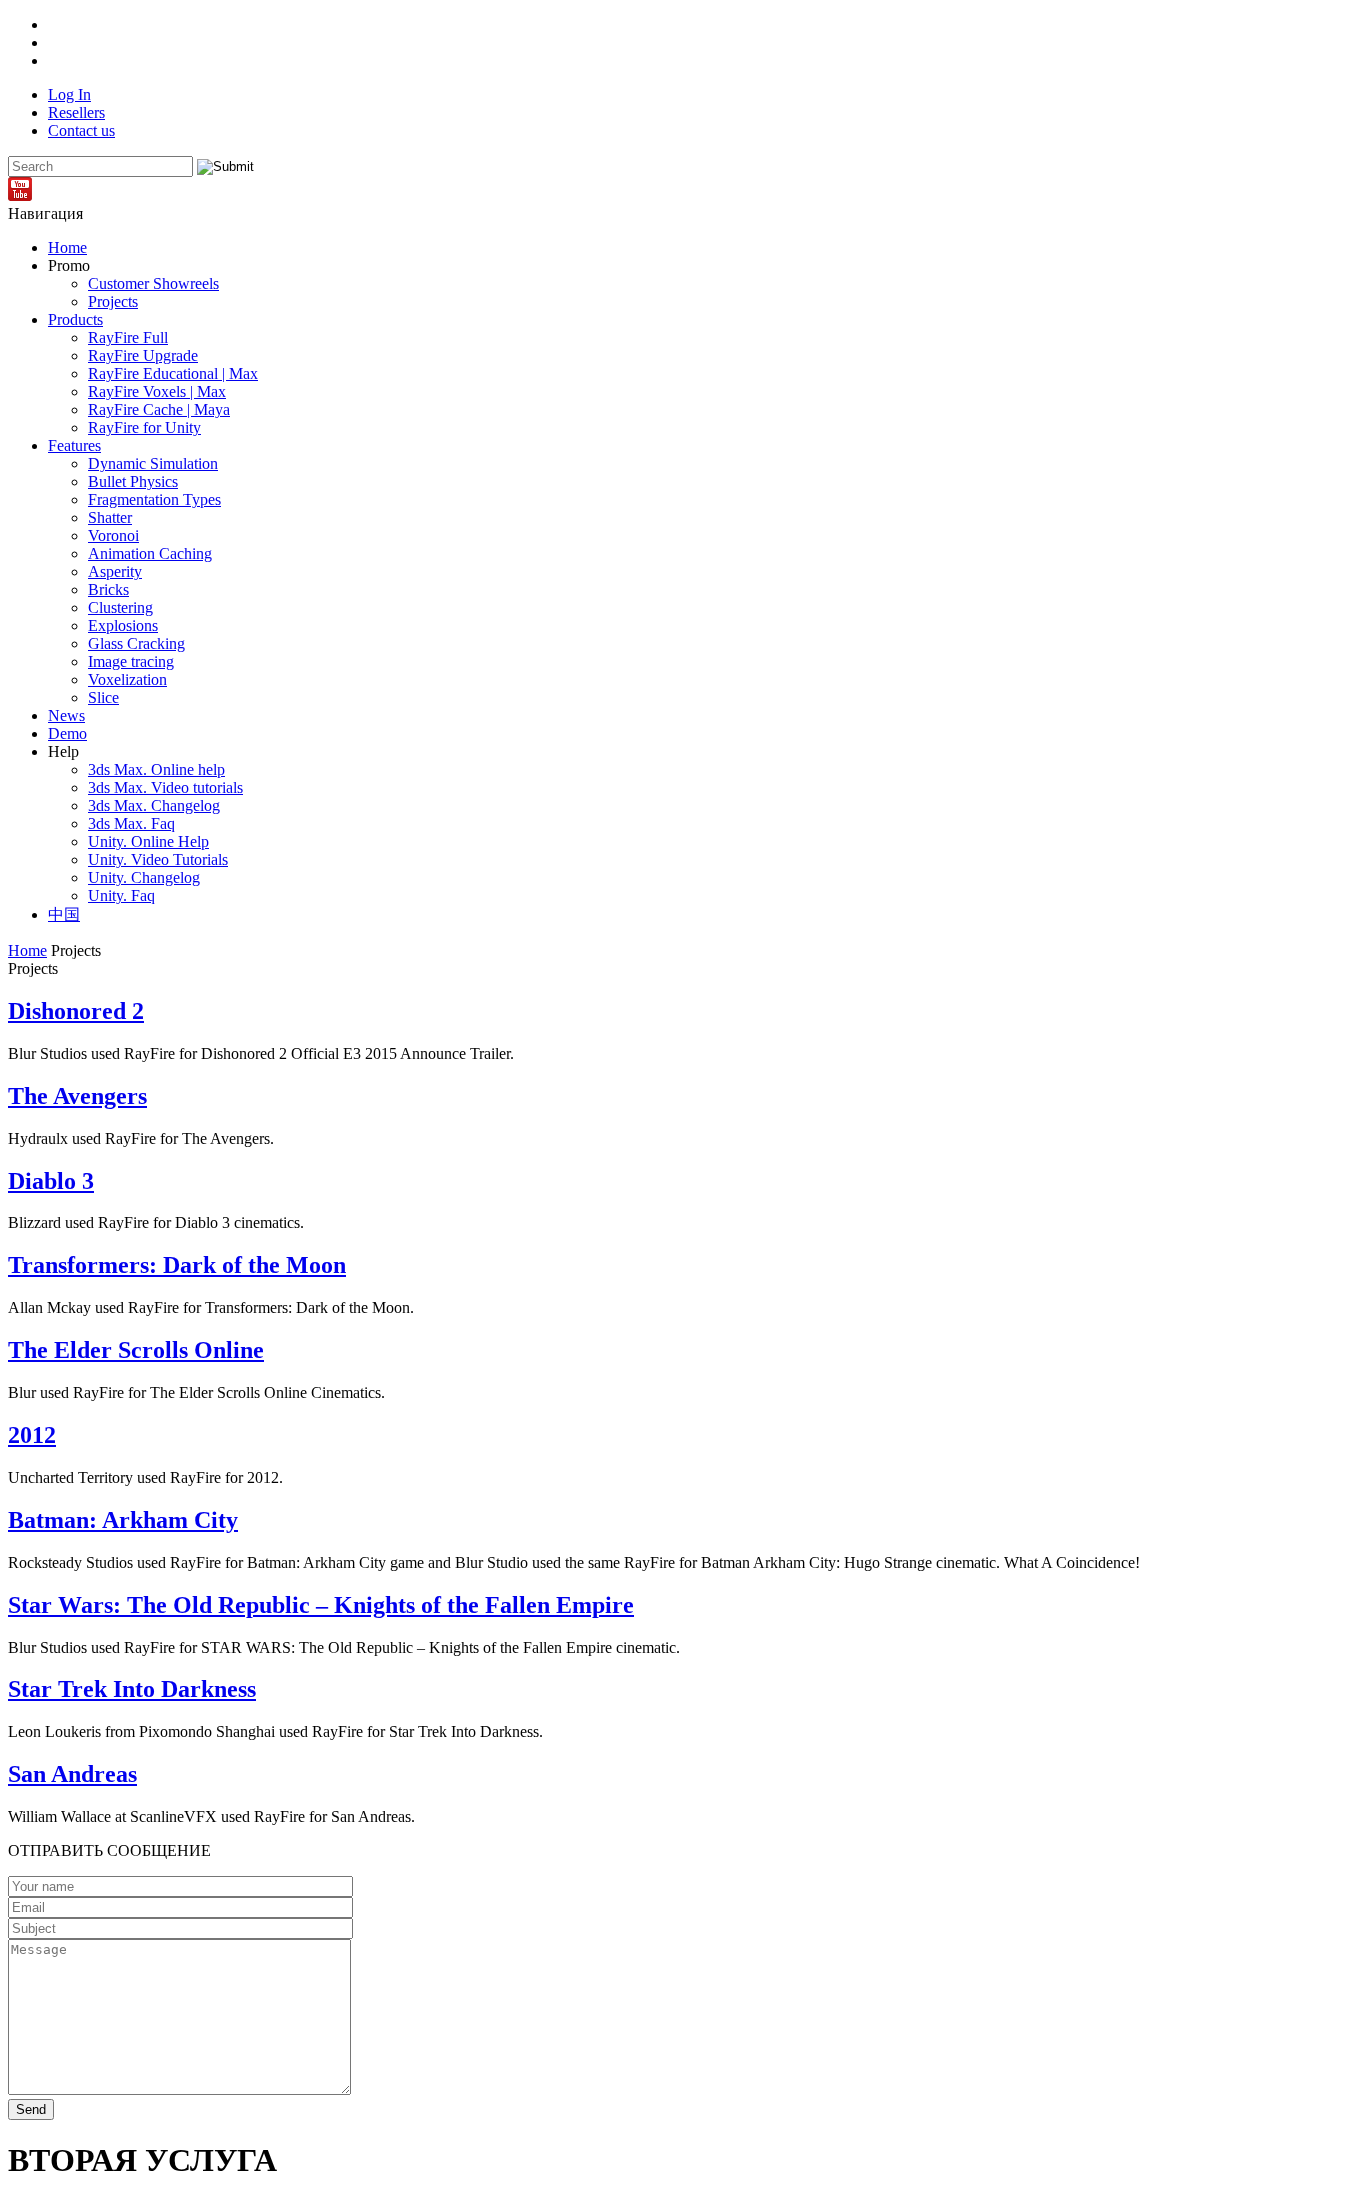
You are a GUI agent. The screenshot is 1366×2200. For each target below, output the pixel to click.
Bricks (108, 589)
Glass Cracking (136, 643)
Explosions (123, 625)
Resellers (76, 112)
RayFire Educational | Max (173, 373)
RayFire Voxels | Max (157, 391)
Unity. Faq (121, 895)
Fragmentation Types (154, 499)
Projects (113, 301)
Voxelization (127, 679)
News (66, 715)
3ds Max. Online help (156, 769)
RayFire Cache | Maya (159, 409)
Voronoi (113, 535)
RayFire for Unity (144, 427)
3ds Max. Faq (131, 823)
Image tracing (131, 661)
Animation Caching (150, 553)
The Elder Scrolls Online (136, 1350)
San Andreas (72, 1774)
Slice (103, 697)
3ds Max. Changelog (154, 805)
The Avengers (77, 1096)
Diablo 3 (51, 1181)
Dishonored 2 (76, 1011)
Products (75, 319)
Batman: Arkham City (123, 1520)
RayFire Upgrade (143, 355)
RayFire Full (128, 337)
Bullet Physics (133, 481)
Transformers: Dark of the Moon (177, 1265)
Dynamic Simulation (153, 463)
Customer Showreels (153, 283)
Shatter (110, 517)
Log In (69, 94)
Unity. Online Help (148, 841)
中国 (64, 914)
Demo (67, 733)
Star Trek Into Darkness (132, 1689)
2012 (32, 1435)
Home (67, 247)
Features (74, 445)
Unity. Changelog (144, 877)
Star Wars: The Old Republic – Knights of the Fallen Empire (321, 1605)
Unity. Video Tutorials (158, 859)
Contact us (81, 130)
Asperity (115, 571)
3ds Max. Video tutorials (165, 787)
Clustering (120, 607)
